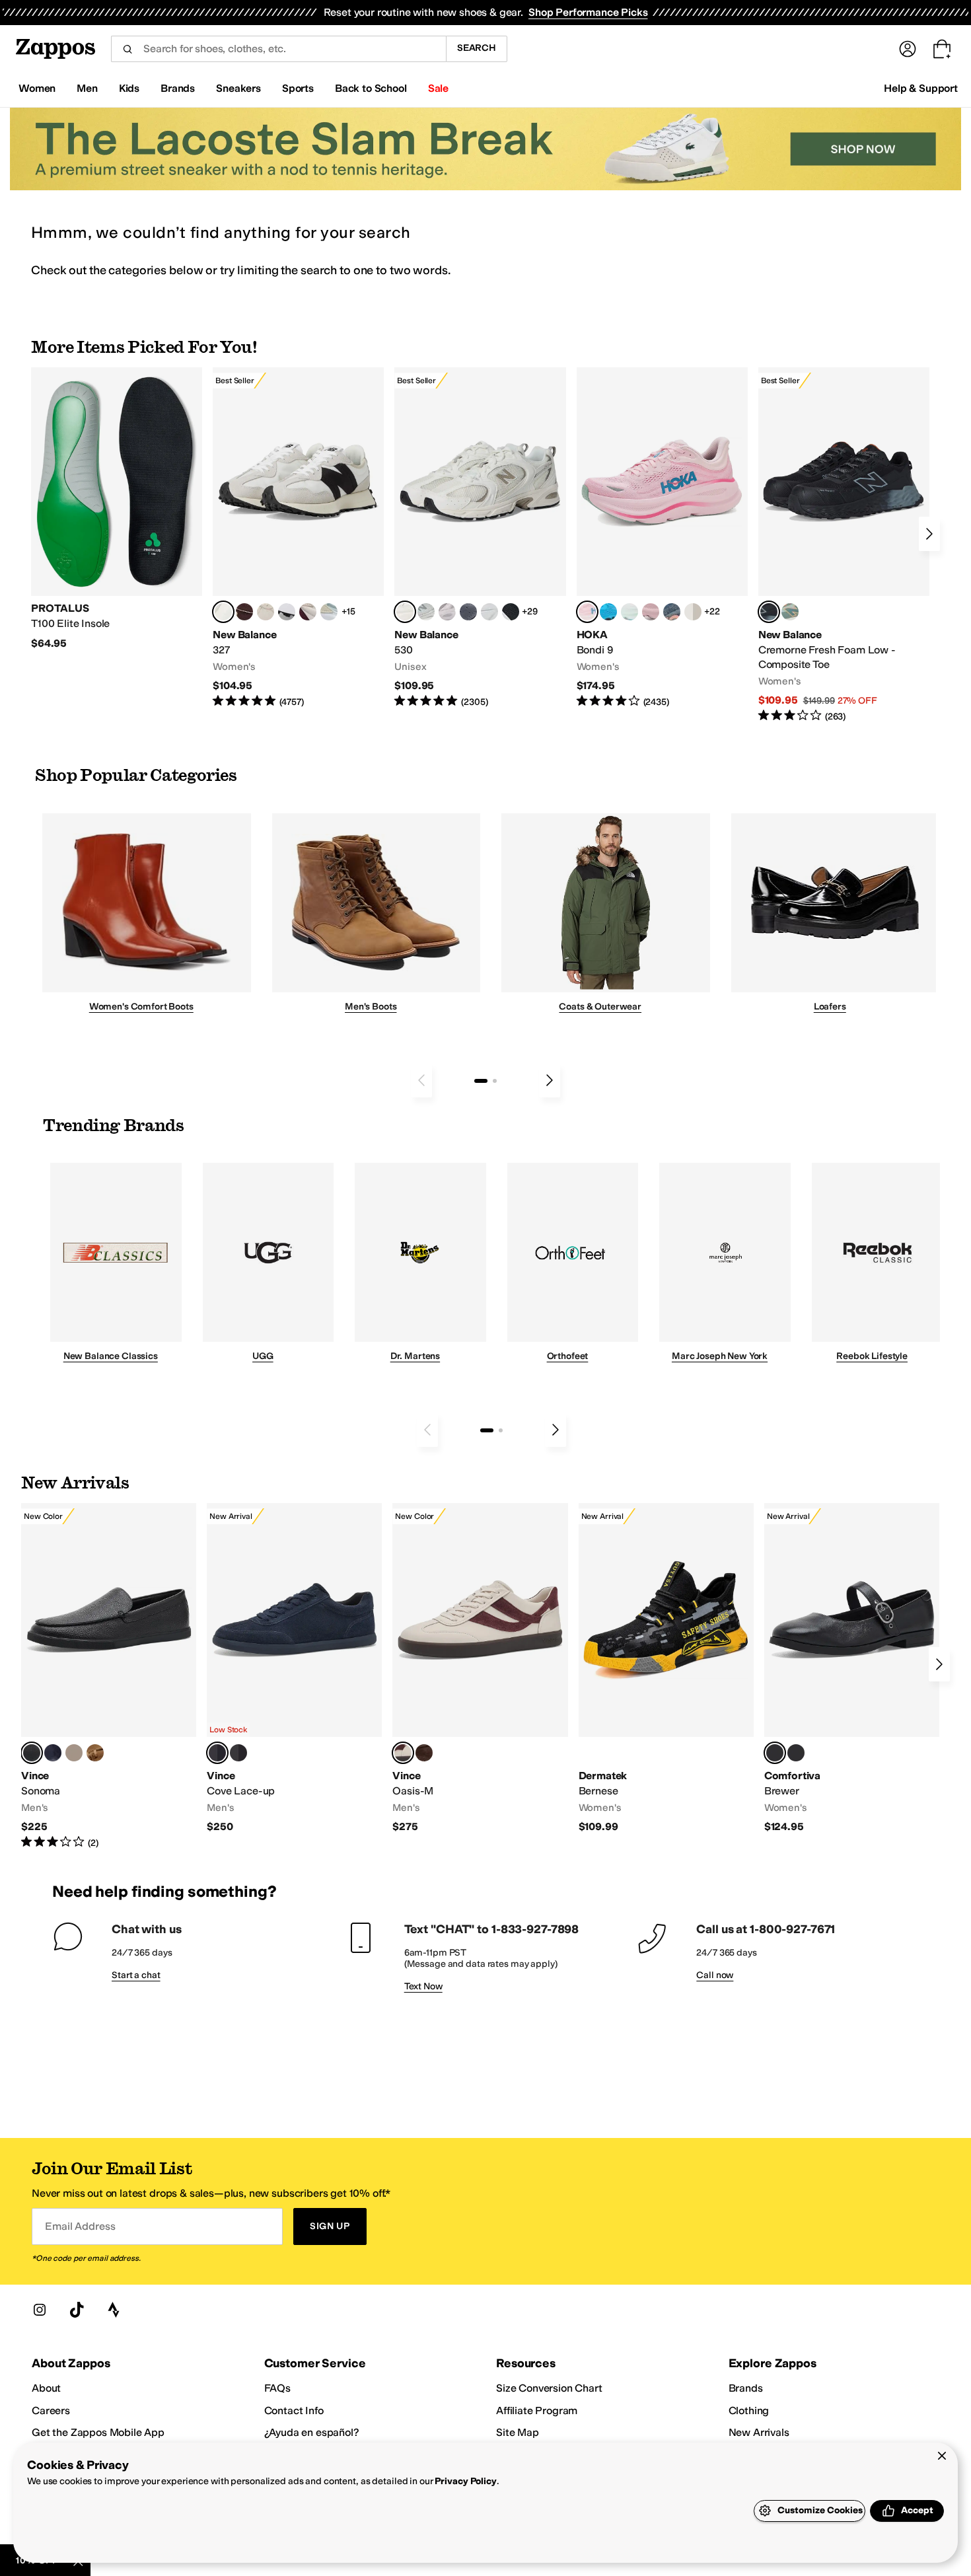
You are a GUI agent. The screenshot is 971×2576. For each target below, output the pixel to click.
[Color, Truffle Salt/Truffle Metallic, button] (447, 612)
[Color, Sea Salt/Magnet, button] (468, 612)
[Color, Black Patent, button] (796, 1753)
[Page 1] (481, 1081)
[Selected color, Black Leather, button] (32, 1753)
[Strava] (114, 2310)
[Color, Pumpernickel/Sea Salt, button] (244, 612)
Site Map (518, 2432)
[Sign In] (908, 49)
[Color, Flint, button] (95, 1753)
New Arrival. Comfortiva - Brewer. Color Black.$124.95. (852, 1669)
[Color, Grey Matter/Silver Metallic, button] (426, 612)
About (46, 2388)
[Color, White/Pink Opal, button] (651, 612)
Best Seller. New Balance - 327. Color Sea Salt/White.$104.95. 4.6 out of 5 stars (298, 538)
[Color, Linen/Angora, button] (266, 612)
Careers (51, 2410)
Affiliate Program (537, 2410)
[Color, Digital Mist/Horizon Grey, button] (287, 612)
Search (477, 48)
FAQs (277, 2388)
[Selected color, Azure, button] (217, 1753)
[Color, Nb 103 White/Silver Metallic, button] (489, 612)
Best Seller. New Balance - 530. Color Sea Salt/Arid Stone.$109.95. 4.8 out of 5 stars (480, 538)
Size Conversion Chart (549, 2388)
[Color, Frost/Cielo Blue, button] (629, 612)
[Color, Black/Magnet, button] (511, 612)
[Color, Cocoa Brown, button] (238, 1753)
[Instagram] (40, 2310)
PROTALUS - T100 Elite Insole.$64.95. (117, 509)
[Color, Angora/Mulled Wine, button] (308, 612)
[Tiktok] (77, 2310)
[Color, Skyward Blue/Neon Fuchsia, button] (608, 612)
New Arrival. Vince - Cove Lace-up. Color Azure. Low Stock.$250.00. (294, 1669)
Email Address (80, 2226)
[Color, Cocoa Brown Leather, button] (424, 1753)
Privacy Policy (465, 2481)
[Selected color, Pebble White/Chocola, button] (403, 1753)
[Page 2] (495, 1081)
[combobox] (278, 49)
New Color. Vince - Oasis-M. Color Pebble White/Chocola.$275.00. (480, 1669)
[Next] (929, 534)
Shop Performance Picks (588, 12)
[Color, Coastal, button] (53, 1753)
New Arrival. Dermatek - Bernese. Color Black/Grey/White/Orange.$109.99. (666, 1669)
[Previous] (421, 1080)
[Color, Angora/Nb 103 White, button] (329, 612)
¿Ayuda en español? (312, 2432)
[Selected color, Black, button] (775, 1753)
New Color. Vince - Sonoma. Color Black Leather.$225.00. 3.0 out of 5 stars (109, 1676)
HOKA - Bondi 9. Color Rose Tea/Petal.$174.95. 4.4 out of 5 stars (662, 538)
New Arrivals (759, 2432)
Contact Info (294, 2410)
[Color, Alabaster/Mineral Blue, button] (693, 612)
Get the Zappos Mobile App (98, 2432)
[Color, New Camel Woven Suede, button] (74, 1753)
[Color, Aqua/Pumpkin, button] (790, 612)
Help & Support (921, 88)
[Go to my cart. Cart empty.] (942, 49)
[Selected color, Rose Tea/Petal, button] (587, 612)
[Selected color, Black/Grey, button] (769, 612)
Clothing (749, 2410)
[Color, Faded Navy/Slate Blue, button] (672, 612)
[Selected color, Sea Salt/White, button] (223, 612)
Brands (746, 2388)
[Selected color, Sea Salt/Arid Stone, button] (405, 612)
